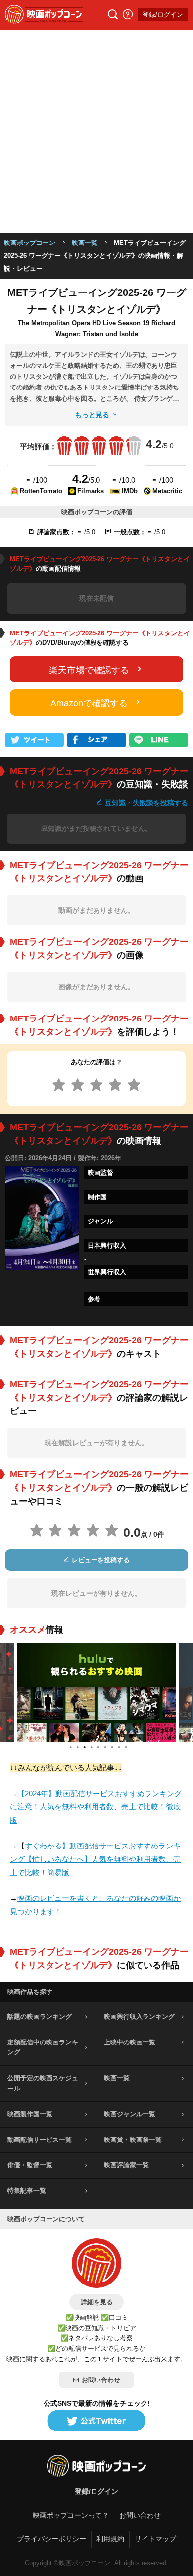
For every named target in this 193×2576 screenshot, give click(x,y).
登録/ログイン (163, 15)
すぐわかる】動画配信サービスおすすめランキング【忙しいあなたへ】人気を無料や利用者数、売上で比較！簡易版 (95, 1859)
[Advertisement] (96, 131)
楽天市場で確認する (89, 670)
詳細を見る (97, 2302)
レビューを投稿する (100, 1560)
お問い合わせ (101, 2380)
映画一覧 (85, 243)
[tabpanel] (96, 1693)
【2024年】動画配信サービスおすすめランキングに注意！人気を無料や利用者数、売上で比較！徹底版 (96, 1807)
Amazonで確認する (89, 703)
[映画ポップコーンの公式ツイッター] (96, 2421)
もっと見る (93, 415)
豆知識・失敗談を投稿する (145, 802)
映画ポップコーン (30, 243)
